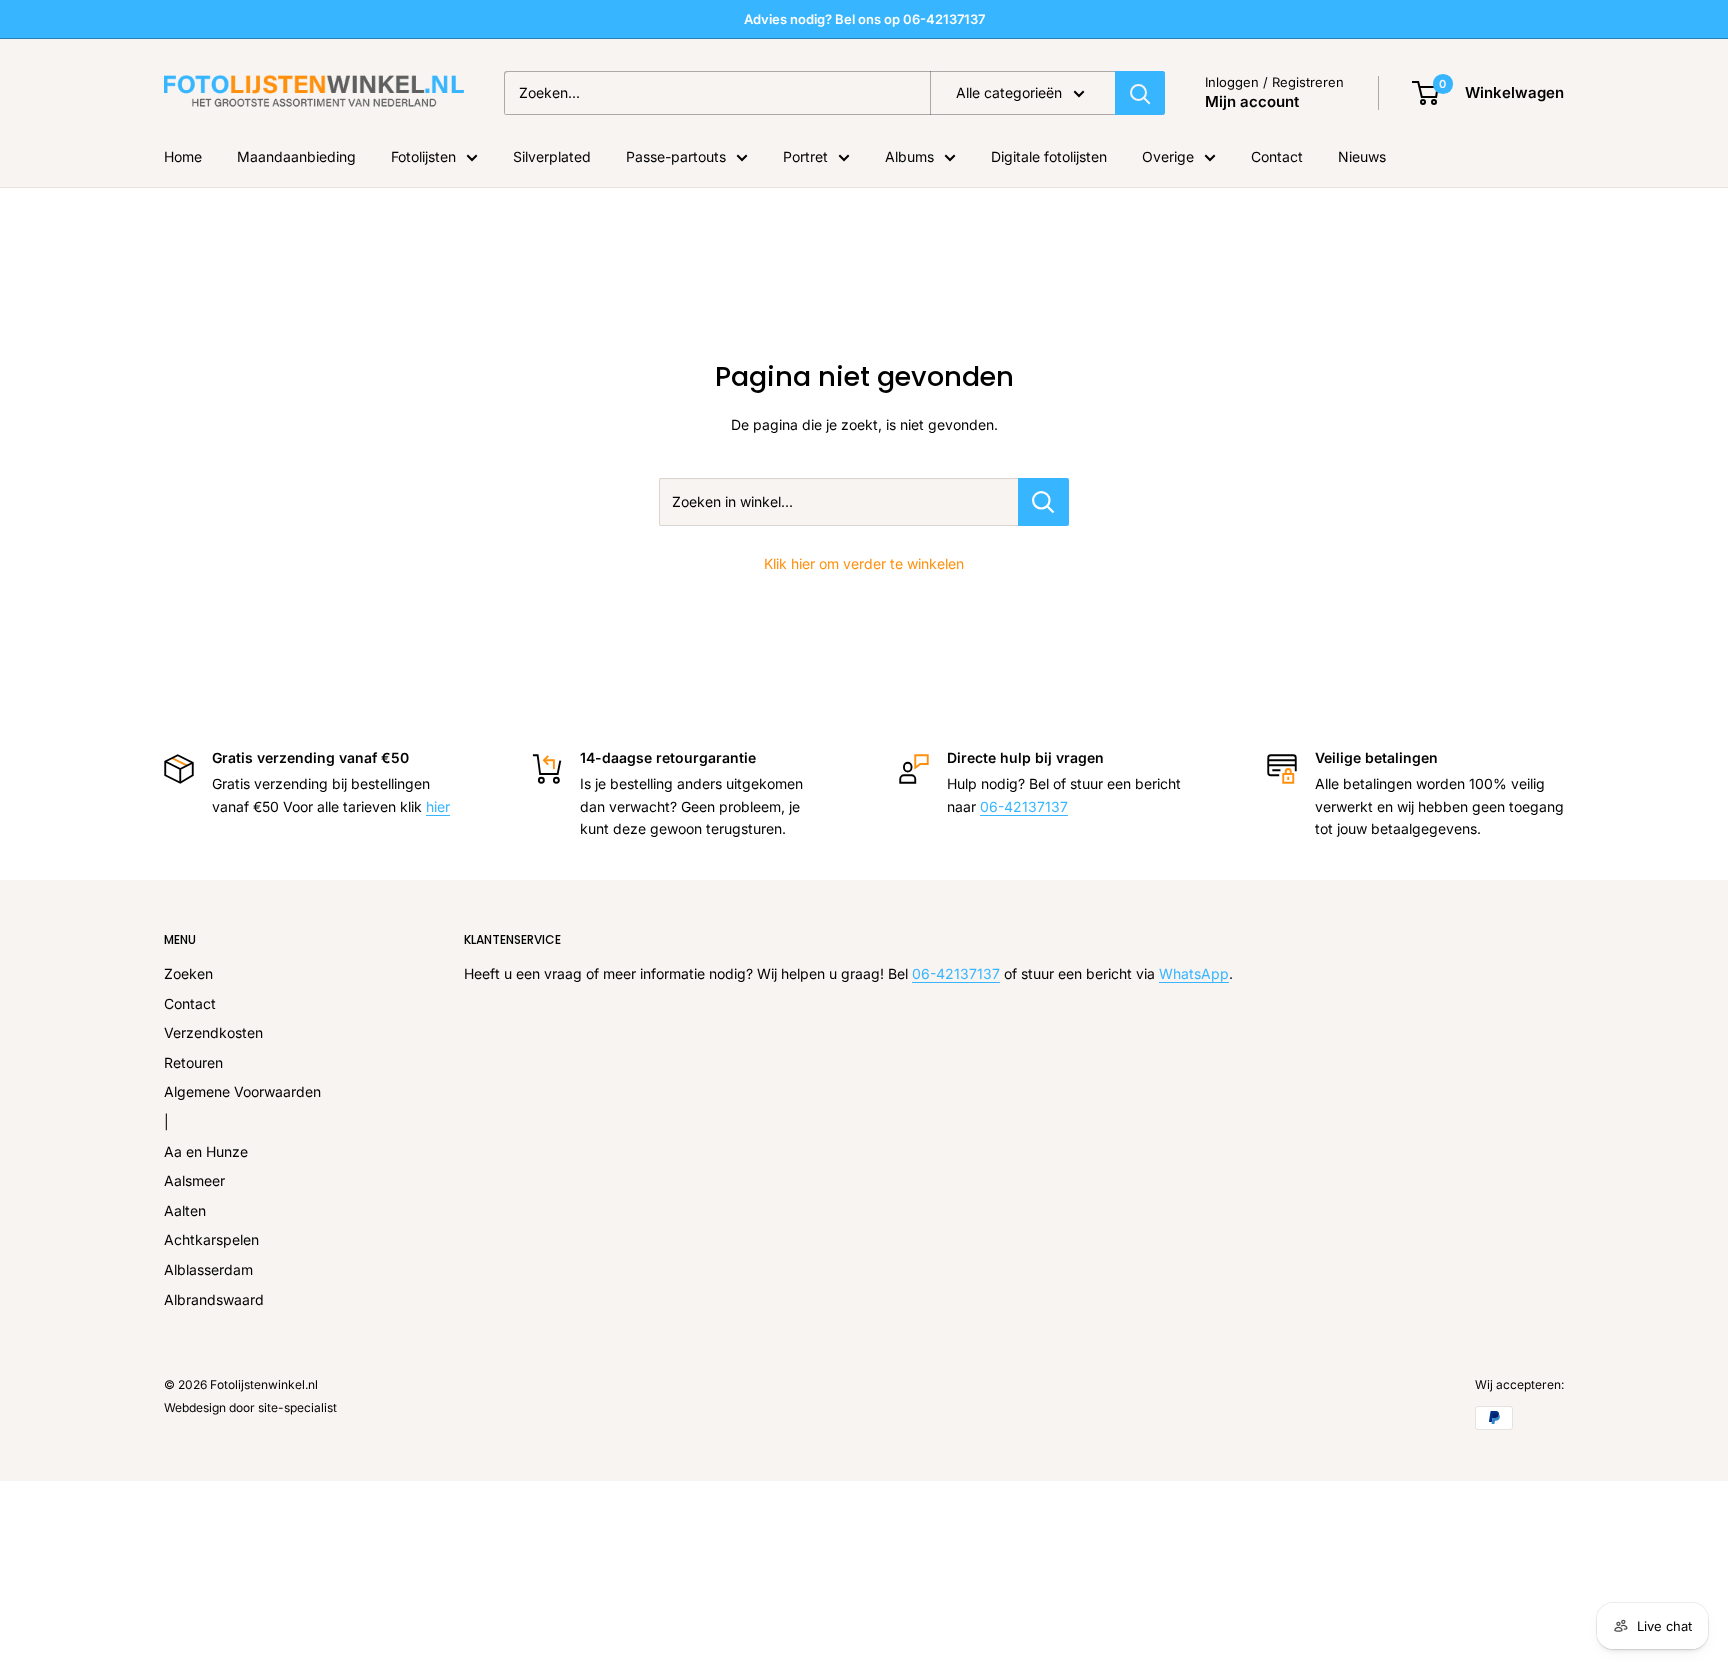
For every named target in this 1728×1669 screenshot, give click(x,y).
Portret (805, 156)
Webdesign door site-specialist (250, 1407)
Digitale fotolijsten (1049, 156)
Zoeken (188, 973)
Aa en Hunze (206, 1151)
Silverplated (552, 156)
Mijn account (1252, 101)
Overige (1168, 156)
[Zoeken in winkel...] (1043, 502)
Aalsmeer (194, 1180)
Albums (909, 156)
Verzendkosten (213, 1032)
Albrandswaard (214, 1299)
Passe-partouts (676, 156)
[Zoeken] (1140, 93)
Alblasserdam (208, 1269)
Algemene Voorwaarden (242, 1091)
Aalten (185, 1210)
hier (438, 806)
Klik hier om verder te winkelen (864, 563)
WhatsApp (1194, 973)
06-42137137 (1024, 806)
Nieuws (1362, 156)
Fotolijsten (423, 156)
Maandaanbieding (296, 156)
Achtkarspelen (211, 1239)
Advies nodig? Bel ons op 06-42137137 (864, 19)
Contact (1277, 156)
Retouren (193, 1062)
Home (183, 156)
